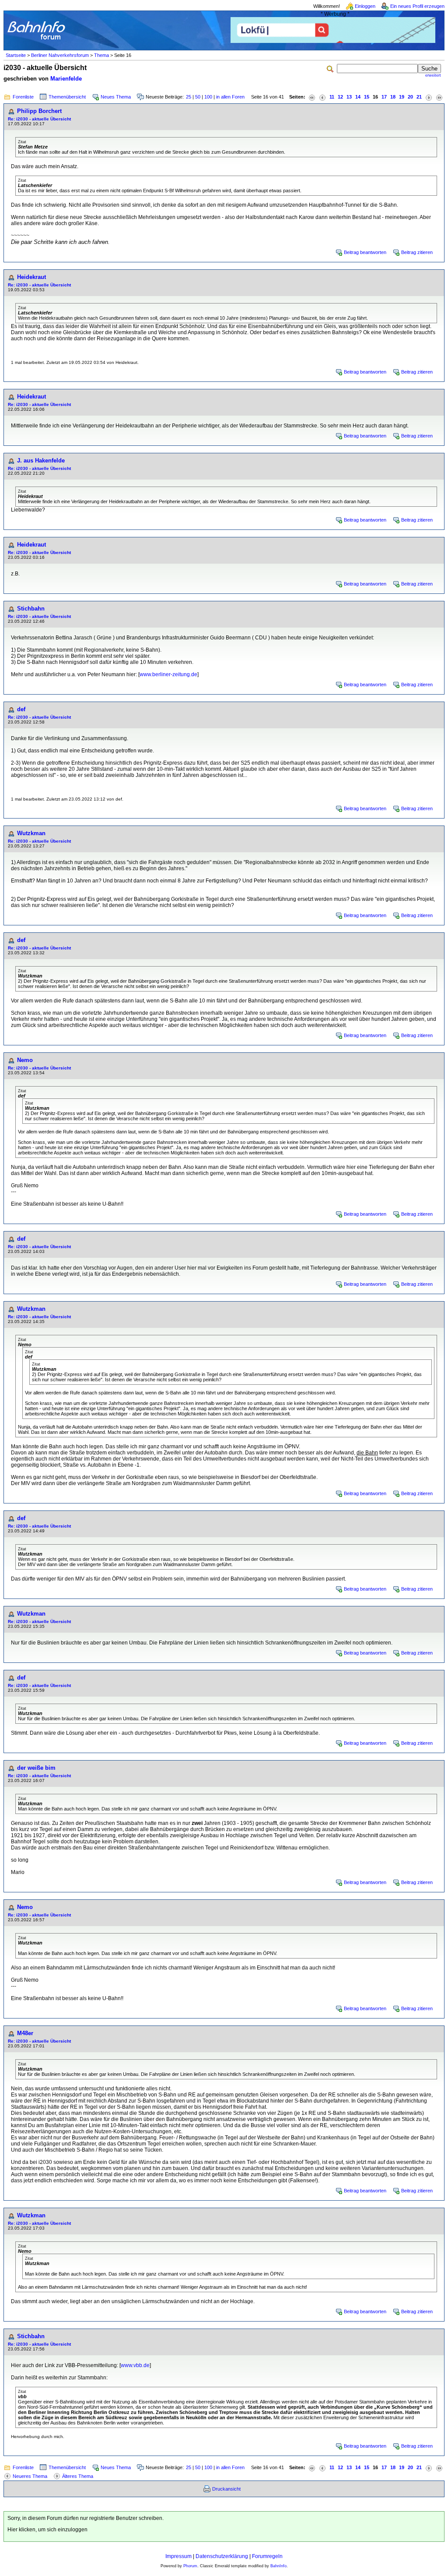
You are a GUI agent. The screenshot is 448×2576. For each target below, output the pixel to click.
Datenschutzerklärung (222, 2556)
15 (367, 97)
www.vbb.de (135, 2365)
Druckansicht (226, 2489)
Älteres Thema (78, 2476)
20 (410, 97)
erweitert (433, 75)
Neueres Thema (30, 2476)
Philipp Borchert (39, 111)
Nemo (25, 1060)
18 (393, 97)
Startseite (16, 55)
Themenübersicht (67, 97)
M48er (25, 2033)
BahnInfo (278, 2566)
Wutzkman (31, 833)
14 (358, 97)
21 (419, 97)
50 (198, 97)
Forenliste (23, 97)
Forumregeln (267, 2556)
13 (349, 97)
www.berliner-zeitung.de (168, 674)
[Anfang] (312, 97)
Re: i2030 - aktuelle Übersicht (39, 119)
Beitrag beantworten (365, 252)
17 (384, 97)
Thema (101, 55)
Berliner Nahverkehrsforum (60, 55)
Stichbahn (31, 609)
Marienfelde (66, 79)
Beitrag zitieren (417, 252)
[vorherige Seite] (322, 97)
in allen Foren (230, 97)
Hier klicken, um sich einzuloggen (47, 2530)
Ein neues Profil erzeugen (417, 6)
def (21, 709)
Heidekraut (31, 277)
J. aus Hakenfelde (41, 461)
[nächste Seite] (429, 97)
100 (208, 97)
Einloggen (365, 6)
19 (402, 97)
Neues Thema (116, 97)
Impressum (178, 2556)
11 (332, 97)
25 (189, 97)
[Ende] (439, 97)
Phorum (190, 2566)
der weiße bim (36, 1768)
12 (340, 97)
